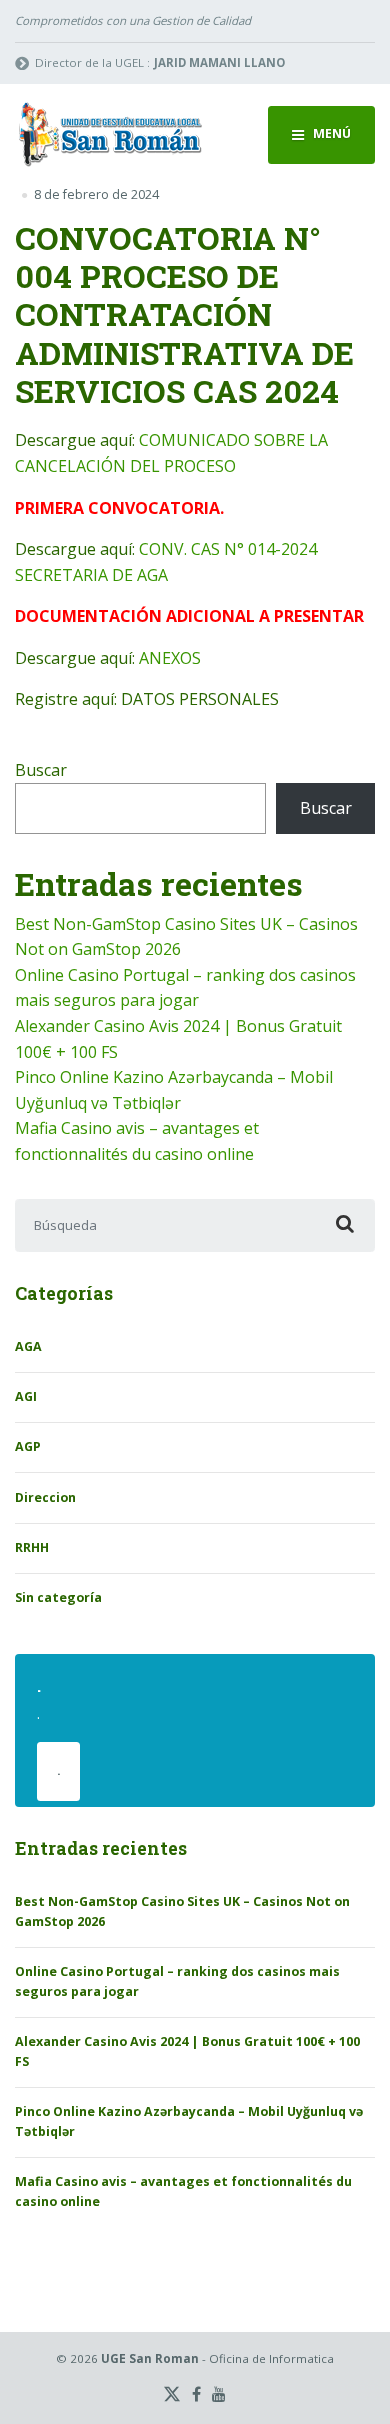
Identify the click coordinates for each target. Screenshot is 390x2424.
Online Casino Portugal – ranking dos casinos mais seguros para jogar (177, 1981)
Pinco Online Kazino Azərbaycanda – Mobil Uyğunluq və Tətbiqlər (189, 2121)
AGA (28, 1346)
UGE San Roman (150, 2358)
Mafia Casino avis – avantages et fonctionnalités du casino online (183, 2191)
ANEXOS (170, 658)
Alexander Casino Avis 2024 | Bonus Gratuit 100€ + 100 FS (187, 2051)
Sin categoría (58, 1597)
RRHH (32, 1547)
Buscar (41, 770)
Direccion (45, 1497)
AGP (28, 1446)
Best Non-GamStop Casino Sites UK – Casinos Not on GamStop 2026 (182, 1911)
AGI (26, 1396)
